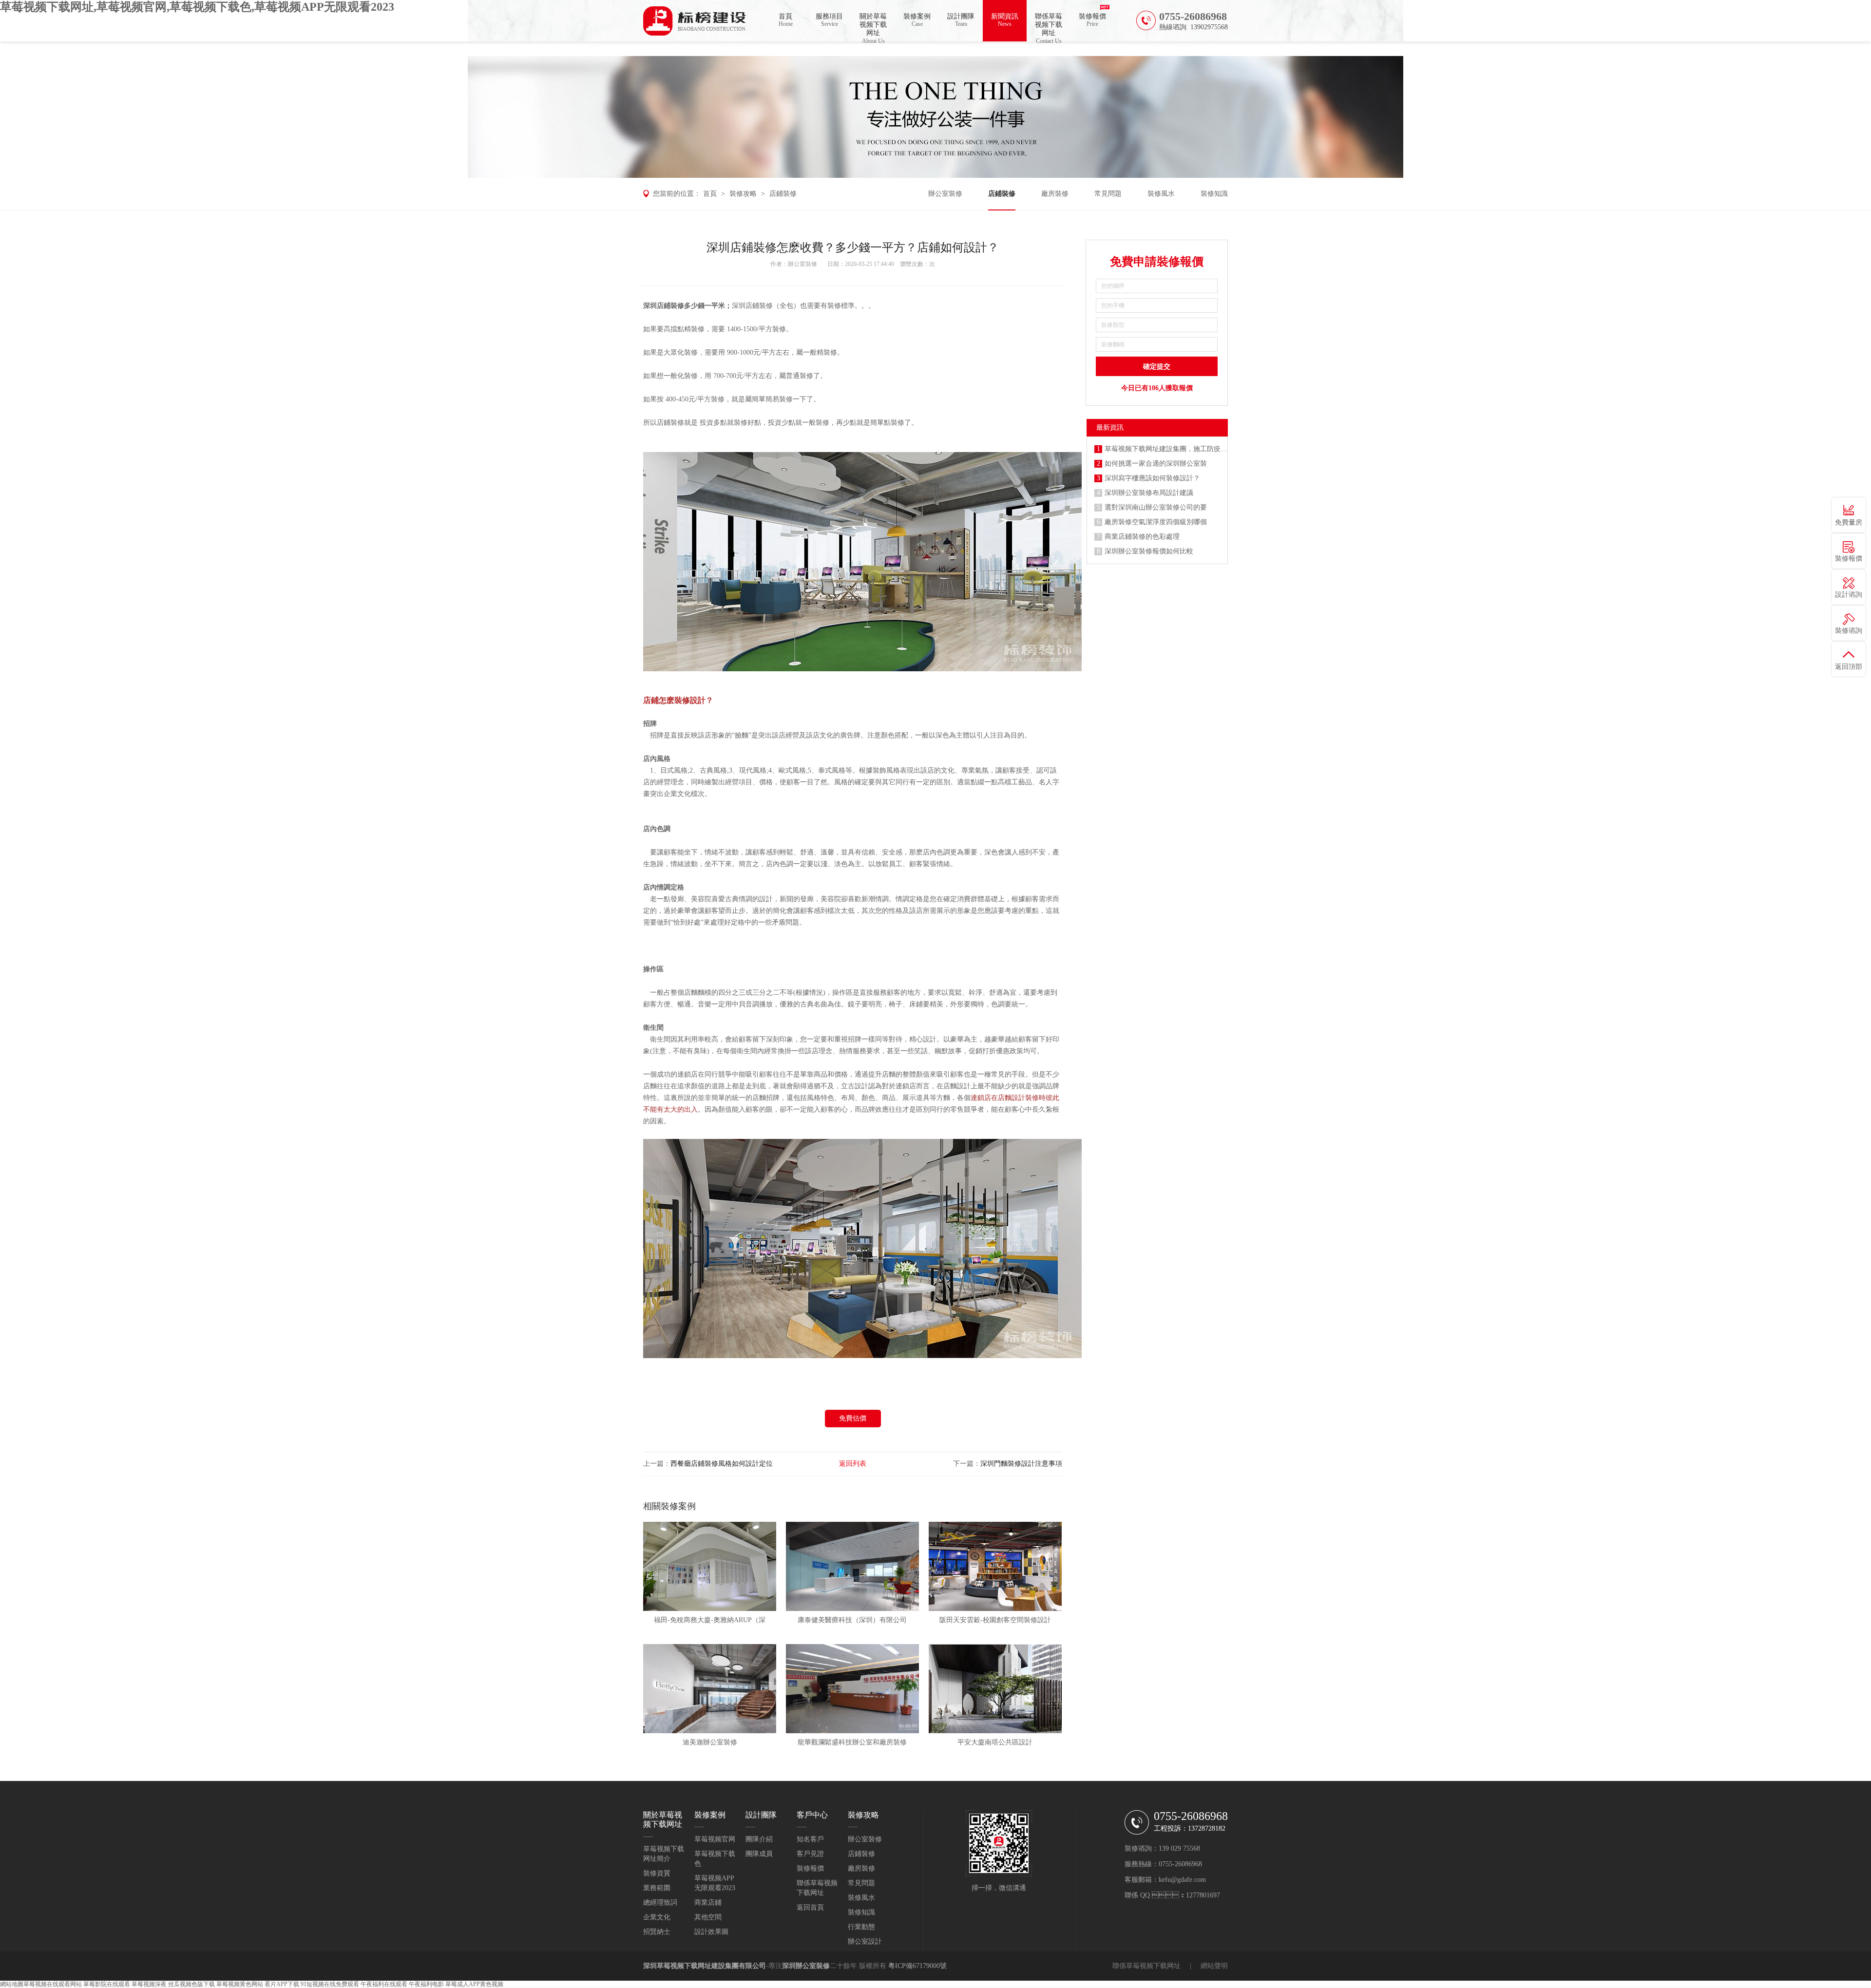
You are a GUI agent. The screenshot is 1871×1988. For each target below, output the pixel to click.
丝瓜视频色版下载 (191, 1984)
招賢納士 (657, 1932)
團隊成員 (759, 1854)
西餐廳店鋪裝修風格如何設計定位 (722, 1464)
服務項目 (829, 20)
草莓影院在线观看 (107, 1984)
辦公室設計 (865, 1941)
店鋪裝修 (783, 194)
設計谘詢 (1849, 595)
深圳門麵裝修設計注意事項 (1021, 1464)
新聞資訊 (1005, 20)
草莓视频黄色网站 (240, 1984)
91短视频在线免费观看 (330, 1984)
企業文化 (657, 1917)
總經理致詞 (660, 1903)
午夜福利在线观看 (384, 1984)
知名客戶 (810, 1839)
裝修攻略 (743, 194)
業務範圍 (657, 1888)
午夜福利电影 (426, 1984)
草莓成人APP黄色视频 (474, 1984)
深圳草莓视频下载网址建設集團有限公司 (705, 1966)
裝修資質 (657, 1873)
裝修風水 (1161, 194)
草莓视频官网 (715, 1839)
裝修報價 (1092, 20)
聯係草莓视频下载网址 (1049, 27)
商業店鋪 (708, 1903)
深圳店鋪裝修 (664, 306)
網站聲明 (1214, 1966)
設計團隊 (961, 20)
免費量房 (1849, 522)
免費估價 (853, 1418)
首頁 (786, 20)
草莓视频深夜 (149, 1984)
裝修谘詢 (1849, 631)
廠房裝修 (1055, 194)
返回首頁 (810, 1907)
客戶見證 (810, 1854)
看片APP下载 (282, 1984)
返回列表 (853, 1464)
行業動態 (861, 1927)
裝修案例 (917, 20)
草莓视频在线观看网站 (53, 1984)
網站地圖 (12, 1984)
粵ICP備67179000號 (917, 1966)
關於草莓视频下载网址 (873, 27)
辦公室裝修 (945, 194)
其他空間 (708, 1917)
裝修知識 (1214, 194)
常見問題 (1108, 194)
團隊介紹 (759, 1839)
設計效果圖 (711, 1932)
